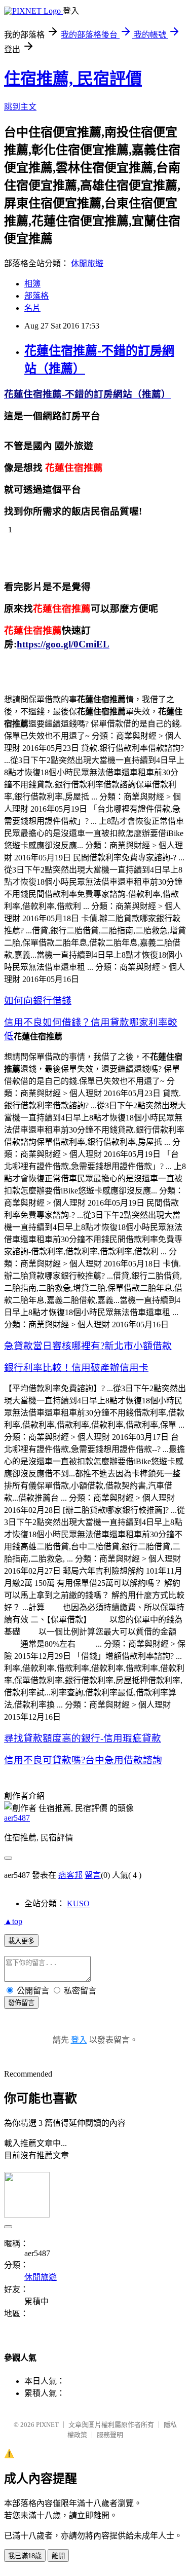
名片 (32, 308)
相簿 (32, 284)
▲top (13, 1921)
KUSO (78, 1903)
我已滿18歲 (25, 2556)
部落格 (36, 296)
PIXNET (47, 2425)
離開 (58, 2556)
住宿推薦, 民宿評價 (73, 79)
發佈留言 (21, 2003)
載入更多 (21, 1941)
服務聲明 (110, 2435)
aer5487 (17, 1818)
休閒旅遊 (87, 263)
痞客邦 (70, 1875)
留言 (93, 1875)
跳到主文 (20, 107)
